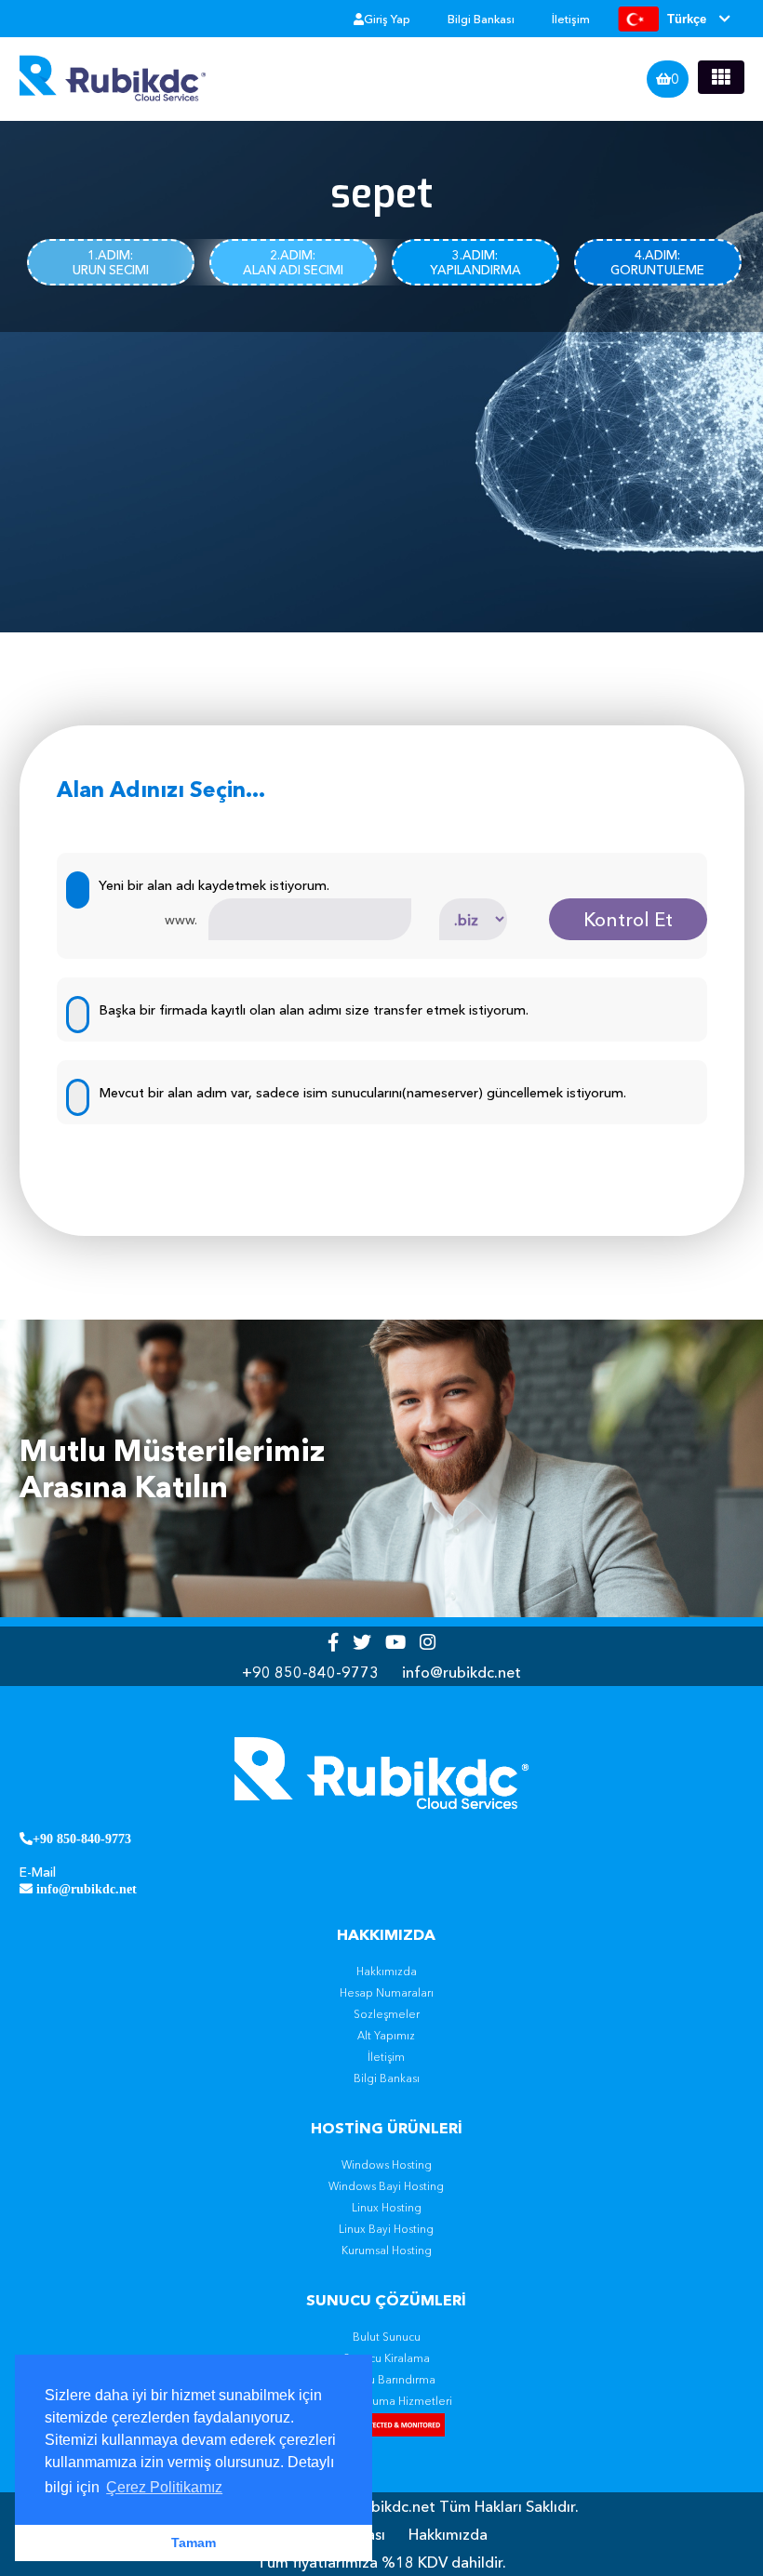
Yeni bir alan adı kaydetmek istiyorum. (214, 885)
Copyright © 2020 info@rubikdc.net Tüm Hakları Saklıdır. (382, 2506)
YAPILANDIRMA (475, 262)
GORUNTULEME (657, 262)
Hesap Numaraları (387, 1993)
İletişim (571, 19)
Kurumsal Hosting (387, 2251)
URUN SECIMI (111, 262)
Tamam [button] (194, 2543)
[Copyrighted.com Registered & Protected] (387, 2427)
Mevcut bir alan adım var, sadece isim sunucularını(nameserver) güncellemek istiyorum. (362, 1093)
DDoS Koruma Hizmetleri (387, 2401)
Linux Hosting (387, 2208)
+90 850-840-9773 (310, 1672)
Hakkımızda (387, 1972)
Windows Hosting (387, 2165)
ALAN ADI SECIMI (293, 262)
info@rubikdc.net (462, 1672)
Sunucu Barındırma (386, 2380)
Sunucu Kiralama (387, 2358)
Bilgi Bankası (481, 19)
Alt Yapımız (386, 2036)
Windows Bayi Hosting (386, 2186)
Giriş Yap (387, 19)
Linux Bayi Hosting (386, 2229)
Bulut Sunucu (387, 2337)
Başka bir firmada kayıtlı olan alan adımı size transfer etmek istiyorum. (314, 1010)
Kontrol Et (628, 920)
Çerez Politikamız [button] (164, 2487)
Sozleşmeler (387, 2014)
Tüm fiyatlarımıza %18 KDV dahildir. (381, 2562)
